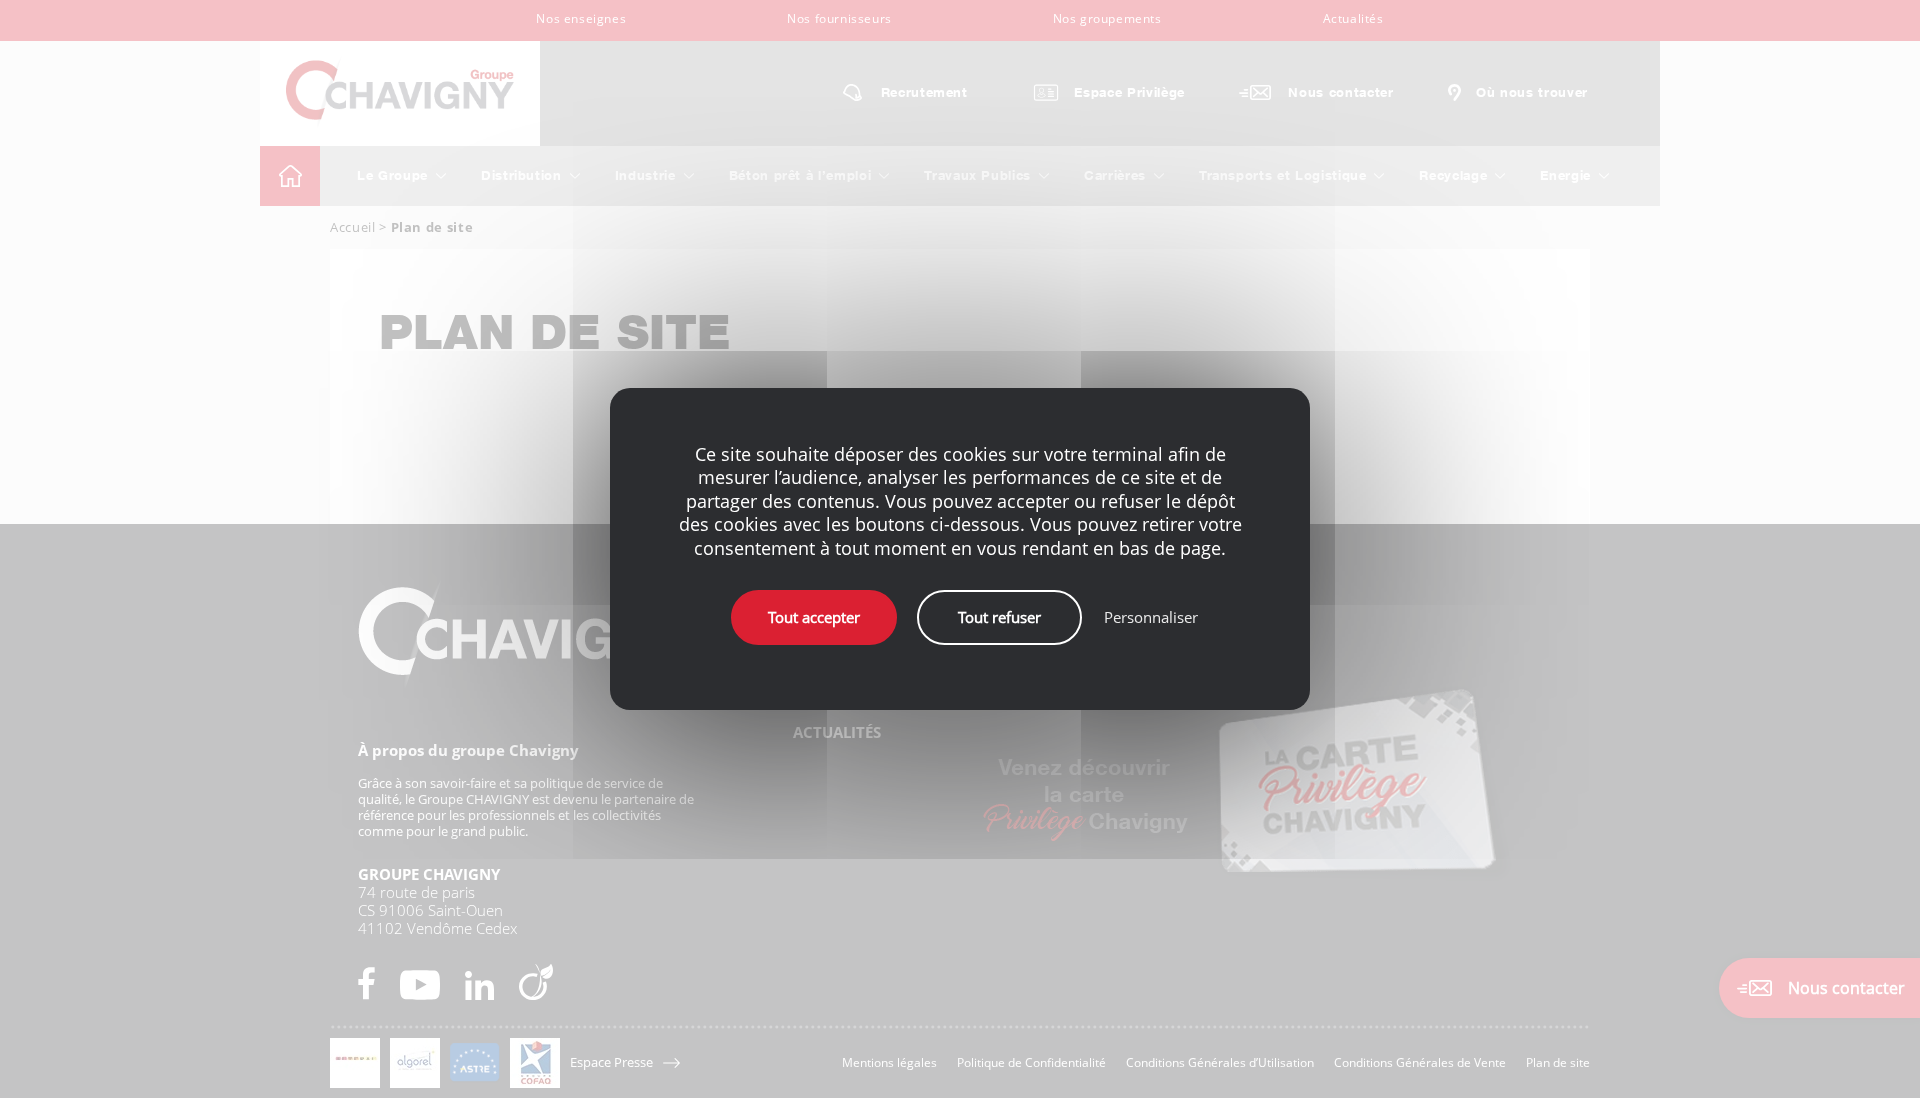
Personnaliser (1151, 617)
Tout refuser (999, 617)
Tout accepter (814, 617)
